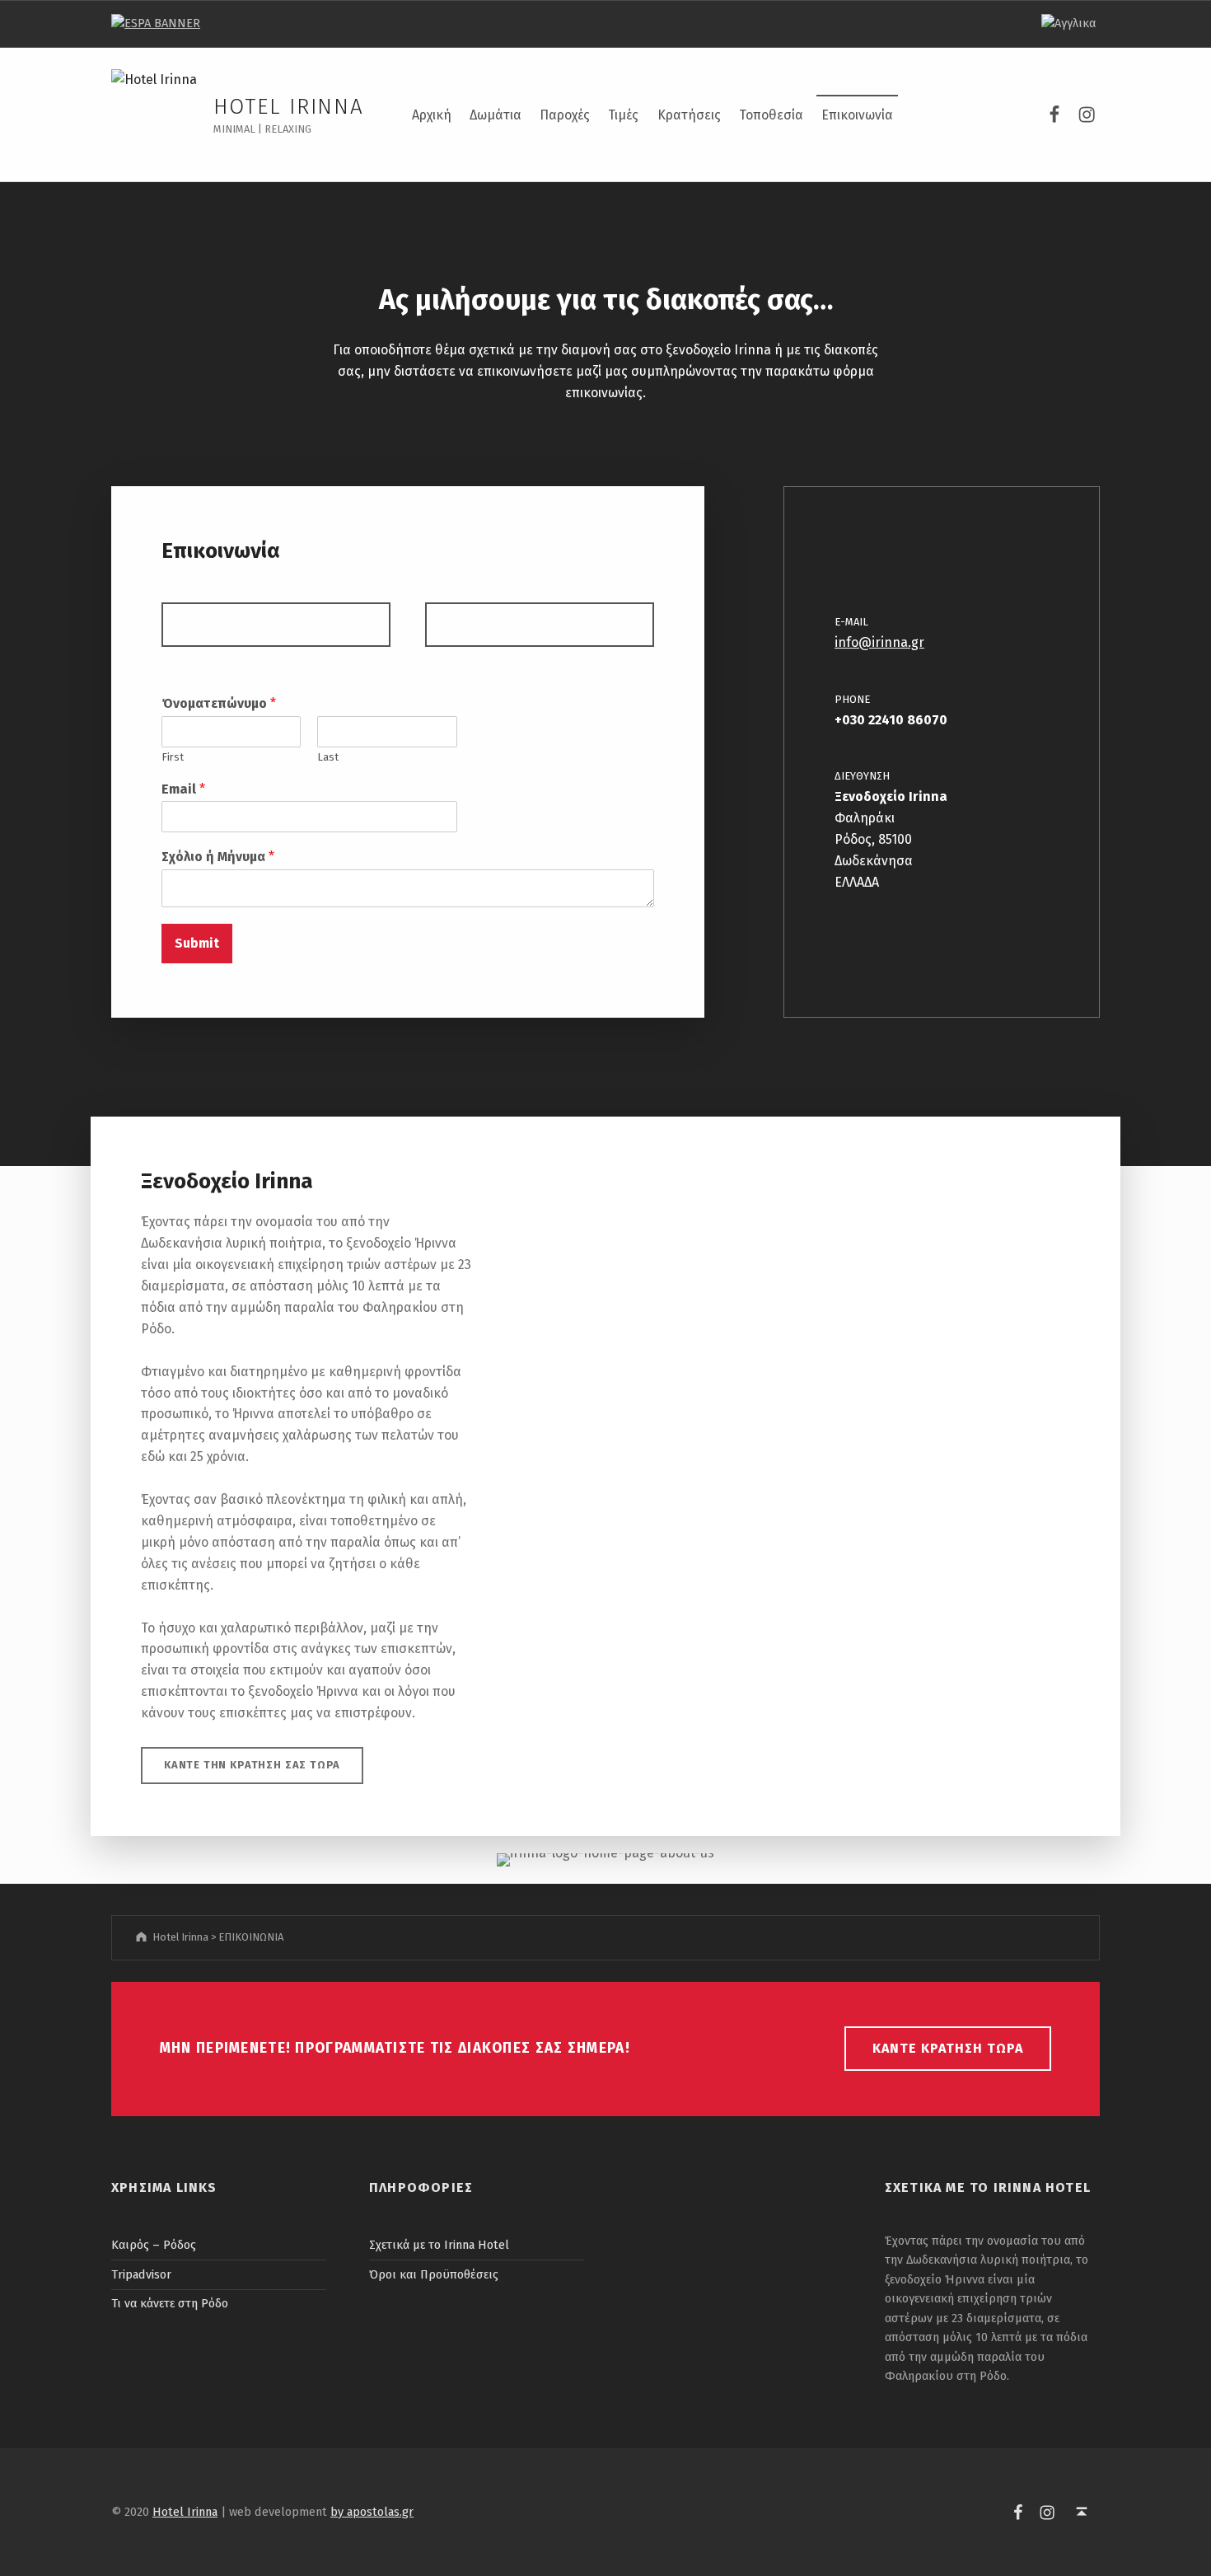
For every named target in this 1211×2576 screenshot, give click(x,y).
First (173, 757)
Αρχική (432, 115)
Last (328, 757)
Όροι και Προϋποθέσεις (434, 2274)
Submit (197, 943)
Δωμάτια (496, 115)
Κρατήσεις (689, 115)
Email (183, 789)
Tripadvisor (141, 2274)
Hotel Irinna (289, 107)
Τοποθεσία (771, 115)
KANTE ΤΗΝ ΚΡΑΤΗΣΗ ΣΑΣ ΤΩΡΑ (252, 1765)
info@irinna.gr (879, 642)
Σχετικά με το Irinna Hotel (439, 2245)
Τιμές (623, 115)
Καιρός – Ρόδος (154, 2245)
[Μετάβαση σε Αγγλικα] (1068, 24)
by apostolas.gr (372, 2512)
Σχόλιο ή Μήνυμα (218, 857)
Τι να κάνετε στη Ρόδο (170, 2303)
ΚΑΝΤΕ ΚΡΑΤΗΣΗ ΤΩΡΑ (948, 2048)
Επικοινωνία (857, 115)
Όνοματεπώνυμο (219, 703)
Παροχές (565, 115)
